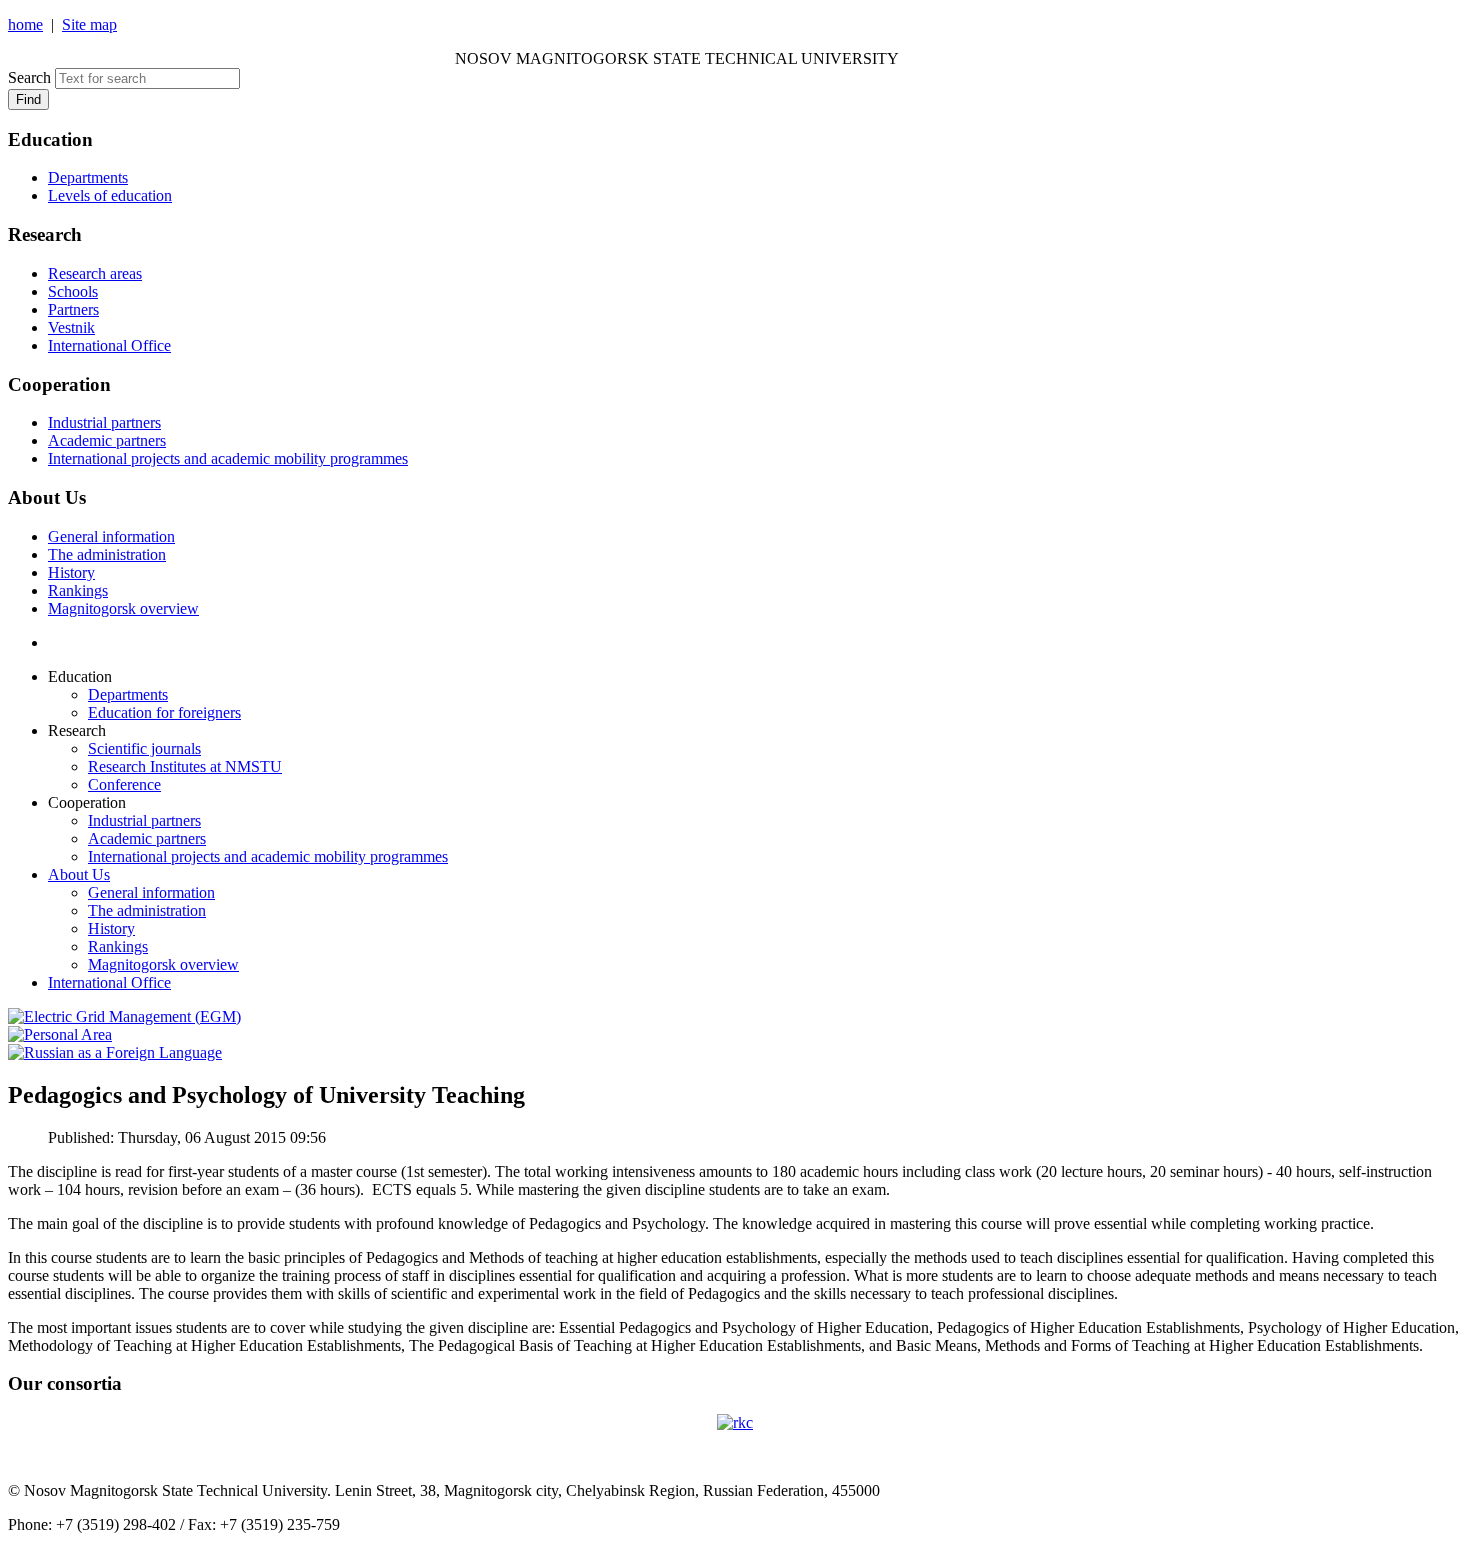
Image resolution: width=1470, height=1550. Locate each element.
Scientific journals (144, 748)
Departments (88, 177)
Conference (124, 784)
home (25, 24)
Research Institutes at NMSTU (185, 766)
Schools (73, 291)
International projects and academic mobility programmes (228, 458)
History (71, 572)
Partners (73, 309)
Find (28, 99)
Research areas (95, 273)
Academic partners (107, 440)
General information (111, 536)
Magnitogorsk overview (123, 608)
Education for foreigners (164, 712)
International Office (109, 345)
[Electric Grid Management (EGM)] (124, 1016)
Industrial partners (104, 422)
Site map (89, 24)
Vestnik (71, 327)
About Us (79, 874)
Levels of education (110, 195)
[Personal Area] (60, 1034)
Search (29, 77)
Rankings (78, 590)
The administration (107, 554)
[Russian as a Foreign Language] (115, 1052)
